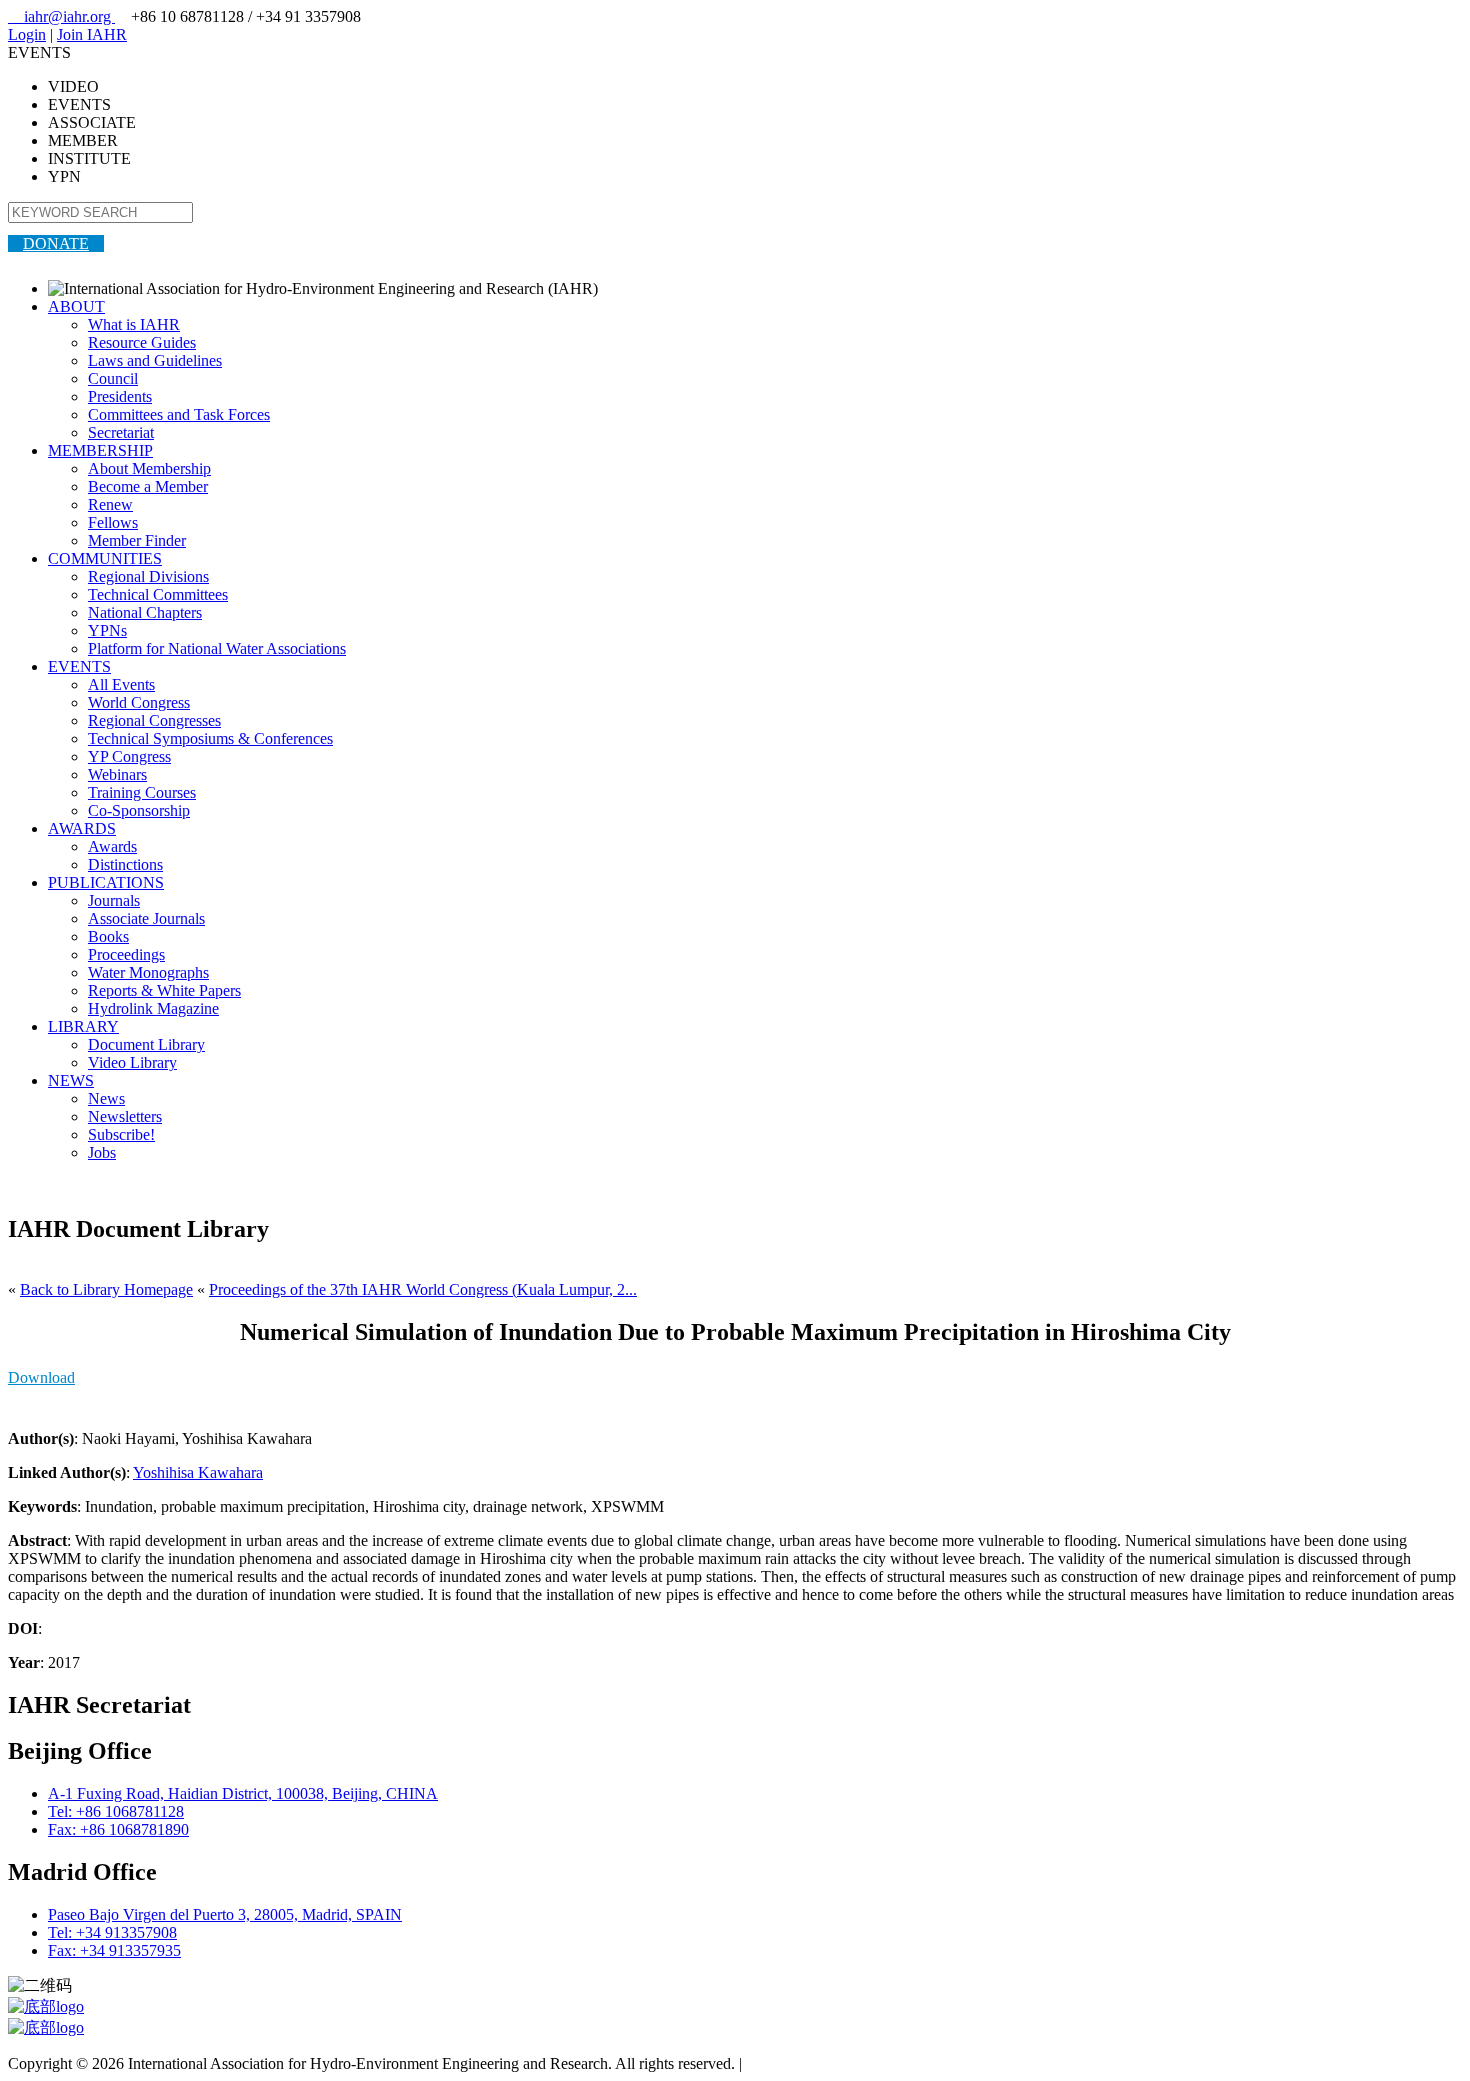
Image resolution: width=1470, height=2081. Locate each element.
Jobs (102, 1152)
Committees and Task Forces (179, 414)
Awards (112, 846)
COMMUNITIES (105, 558)
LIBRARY (83, 1026)
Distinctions (125, 864)
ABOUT (76, 306)
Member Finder (137, 540)
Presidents (120, 396)
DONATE (56, 243)
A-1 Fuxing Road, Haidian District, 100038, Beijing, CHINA (243, 1793)
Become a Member (148, 486)
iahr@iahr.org (61, 16)
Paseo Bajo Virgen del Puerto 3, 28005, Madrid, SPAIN (225, 1914)
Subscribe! (121, 1134)
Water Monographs (148, 972)
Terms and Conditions (815, 2063)
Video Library (132, 1062)
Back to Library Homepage (106, 1289)
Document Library (146, 1044)
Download (41, 1377)
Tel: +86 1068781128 (116, 1811)
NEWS (71, 1080)
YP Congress (129, 756)
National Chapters (145, 612)
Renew (110, 504)
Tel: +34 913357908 (112, 1932)
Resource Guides (142, 342)
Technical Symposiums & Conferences (210, 738)
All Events (121, 684)
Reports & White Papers (164, 990)
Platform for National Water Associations (217, 648)
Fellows (113, 522)
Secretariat (121, 432)
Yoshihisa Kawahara (198, 1472)
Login (27, 34)
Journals (114, 900)
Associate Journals (146, 918)
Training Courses (142, 792)
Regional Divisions (148, 576)
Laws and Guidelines (155, 360)
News (106, 1098)
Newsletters (125, 1116)
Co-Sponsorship (139, 810)
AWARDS (82, 828)
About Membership (149, 468)
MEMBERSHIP (100, 450)
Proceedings (126, 954)
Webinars (117, 774)
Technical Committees (158, 594)
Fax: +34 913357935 (114, 1950)
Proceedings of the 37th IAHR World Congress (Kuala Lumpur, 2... (423, 1289)
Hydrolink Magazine (153, 1008)
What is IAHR (134, 324)
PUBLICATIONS (106, 882)
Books (108, 936)
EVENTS (79, 666)
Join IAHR (92, 34)
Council (113, 378)
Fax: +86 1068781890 (118, 1829)
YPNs (107, 630)
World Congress (139, 702)
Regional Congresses (154, 720)
